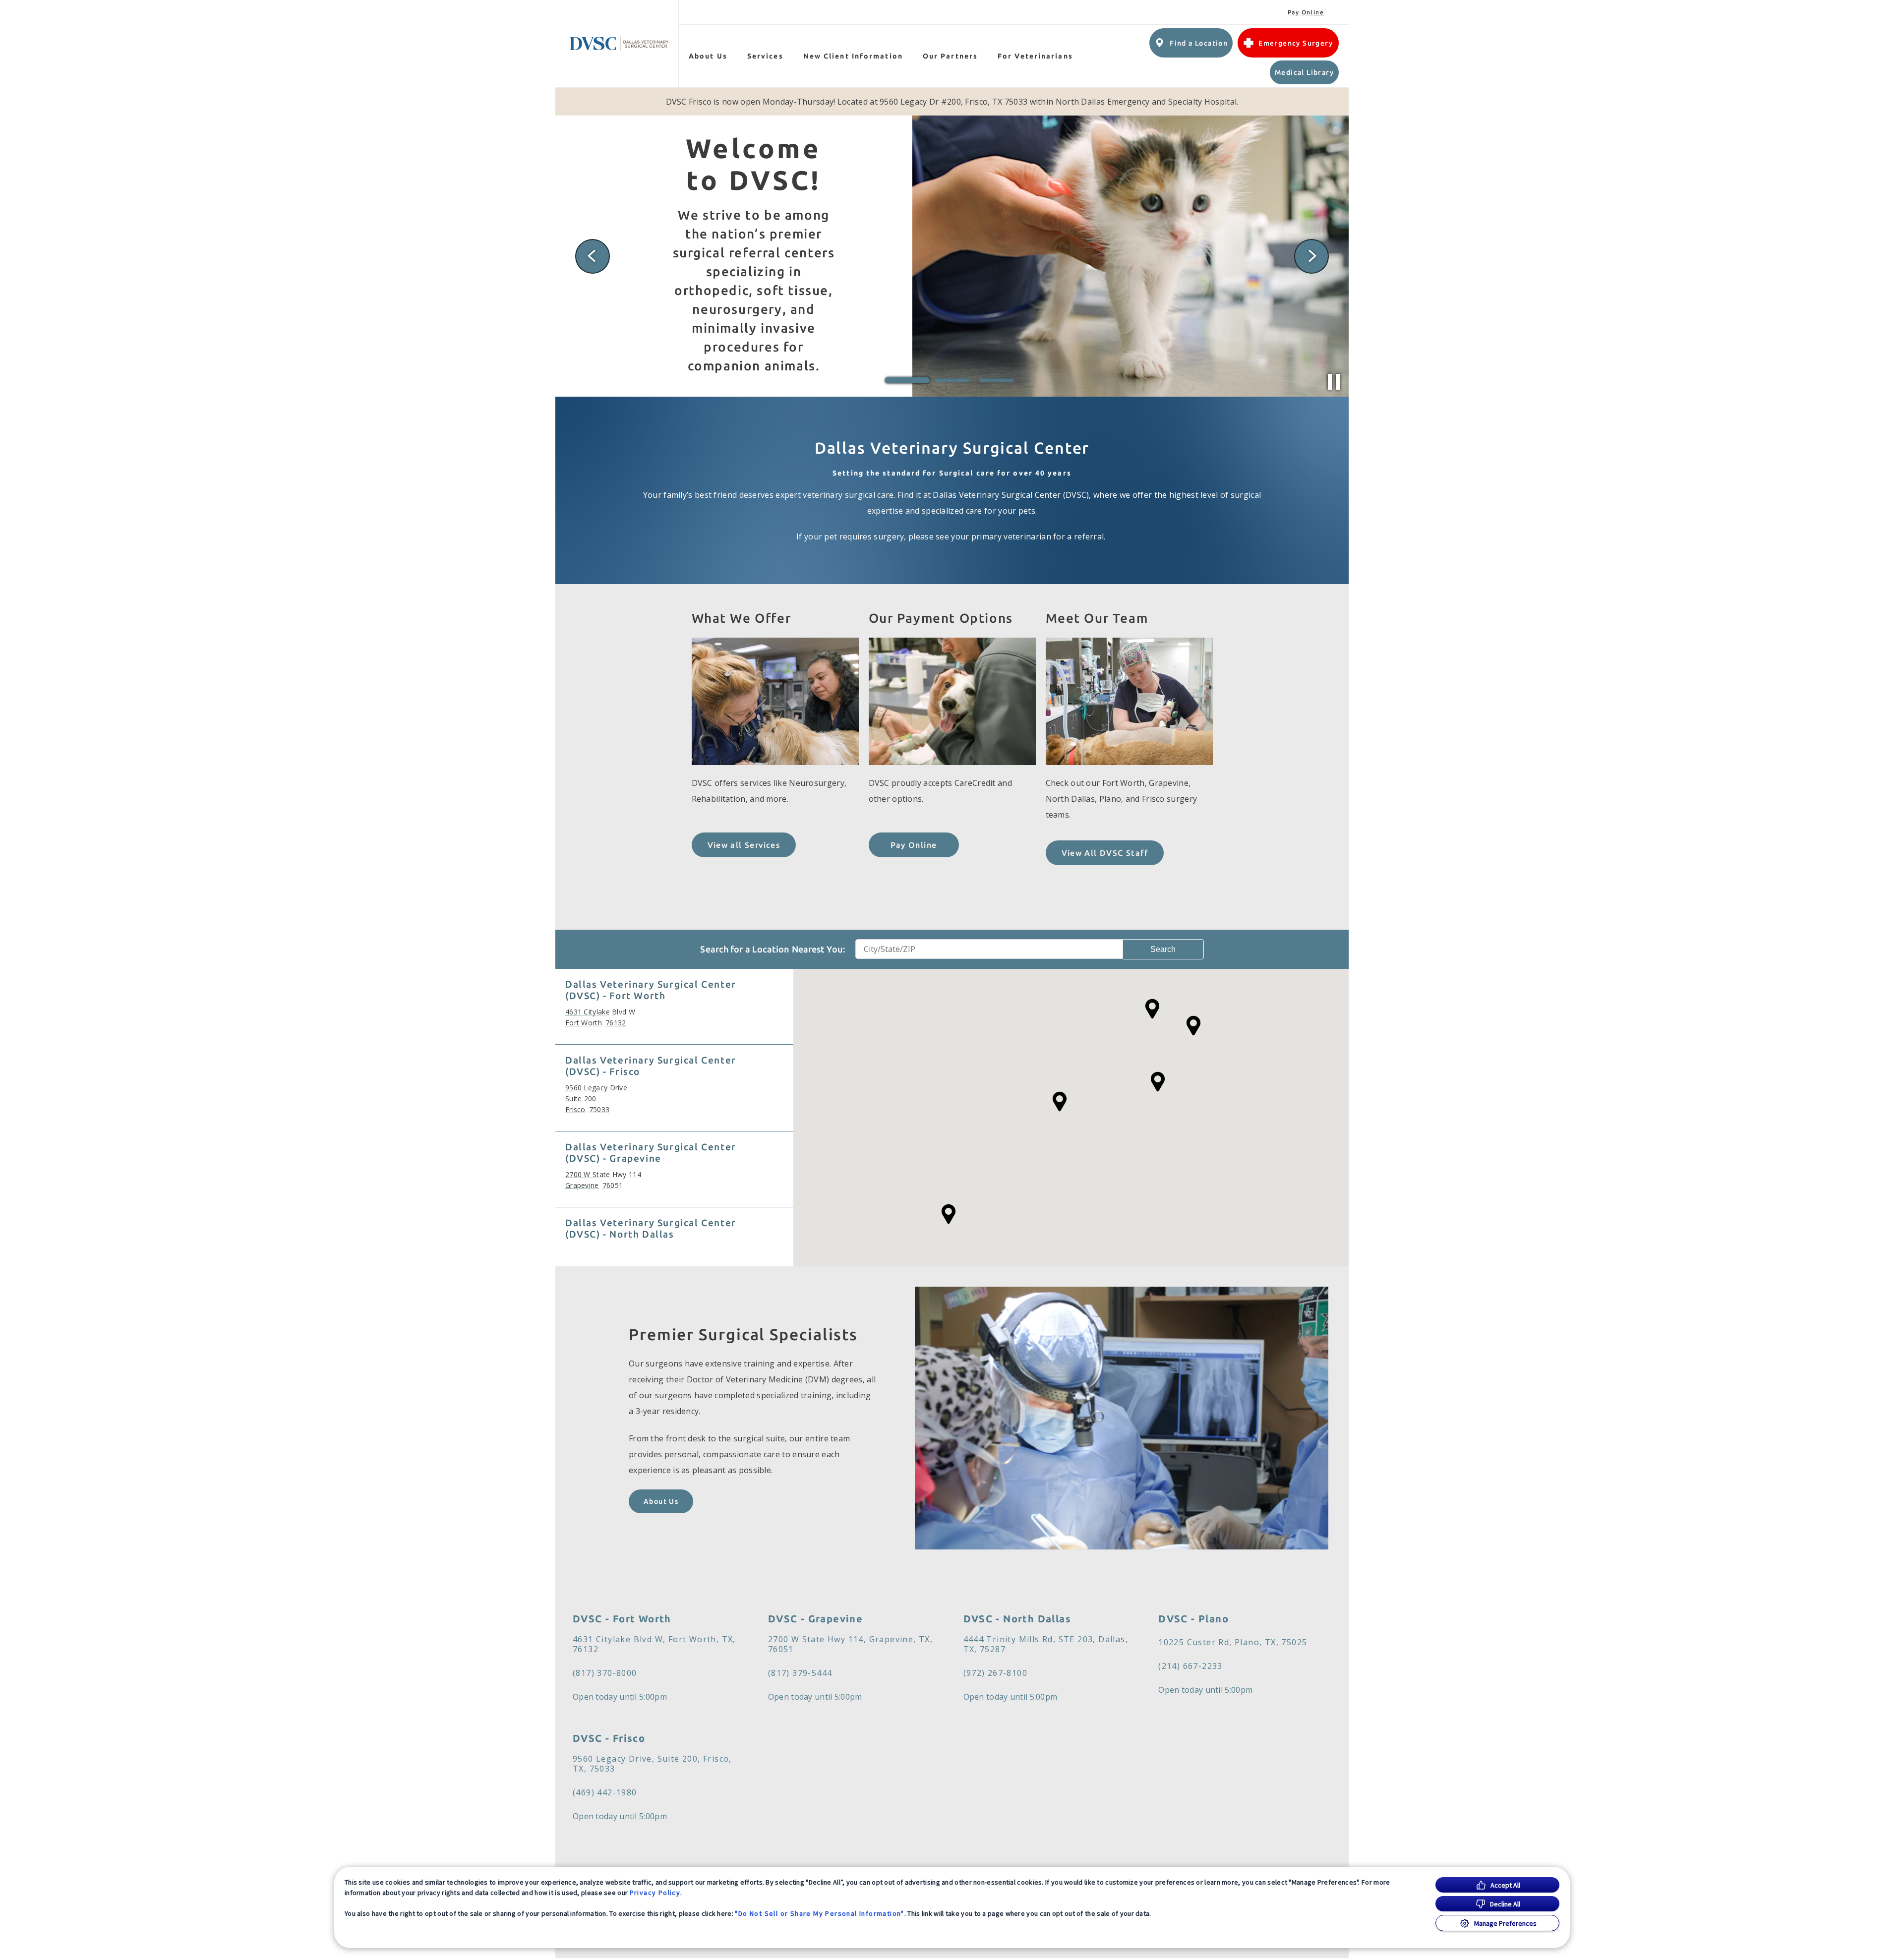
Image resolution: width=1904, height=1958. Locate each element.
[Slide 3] (997, 380)
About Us (708, 56)
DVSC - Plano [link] (1193, 1619)
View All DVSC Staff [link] (1105, 853)
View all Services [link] (744, 845)
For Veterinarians (1035, 56)
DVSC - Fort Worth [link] (622, 1619)
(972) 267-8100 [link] (996, 1673)
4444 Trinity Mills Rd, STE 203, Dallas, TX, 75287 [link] (1046, 1644)
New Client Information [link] (853, 56)
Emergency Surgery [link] (1296, 43)
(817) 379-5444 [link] (800, 1673)
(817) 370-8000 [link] (605, 1673)
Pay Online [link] (1306, 12)
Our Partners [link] (950, 56)
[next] (1311, 256)
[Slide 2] (952, 380)
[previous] (593, 256)
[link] (619, 44)
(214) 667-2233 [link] (1190, 1666)
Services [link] (765, 56)
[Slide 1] (907, 380)
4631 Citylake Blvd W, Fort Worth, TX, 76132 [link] (654, 1644)
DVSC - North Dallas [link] (1017, 1619)
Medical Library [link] (1304, 72)
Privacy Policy (655, 1893)
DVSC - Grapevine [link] (815, 1619)
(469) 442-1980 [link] (605, 1792)
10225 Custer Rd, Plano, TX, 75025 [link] (1233, 1642)
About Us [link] (661, 1501)
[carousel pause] (1334, 382)
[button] (949, 1214)
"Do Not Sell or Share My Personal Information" (819, 1913)
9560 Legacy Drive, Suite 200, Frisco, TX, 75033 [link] (652, 1764)
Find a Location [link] (1199, 43)
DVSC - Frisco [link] (609, 1738)
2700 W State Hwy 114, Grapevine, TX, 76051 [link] (850, 1644)
